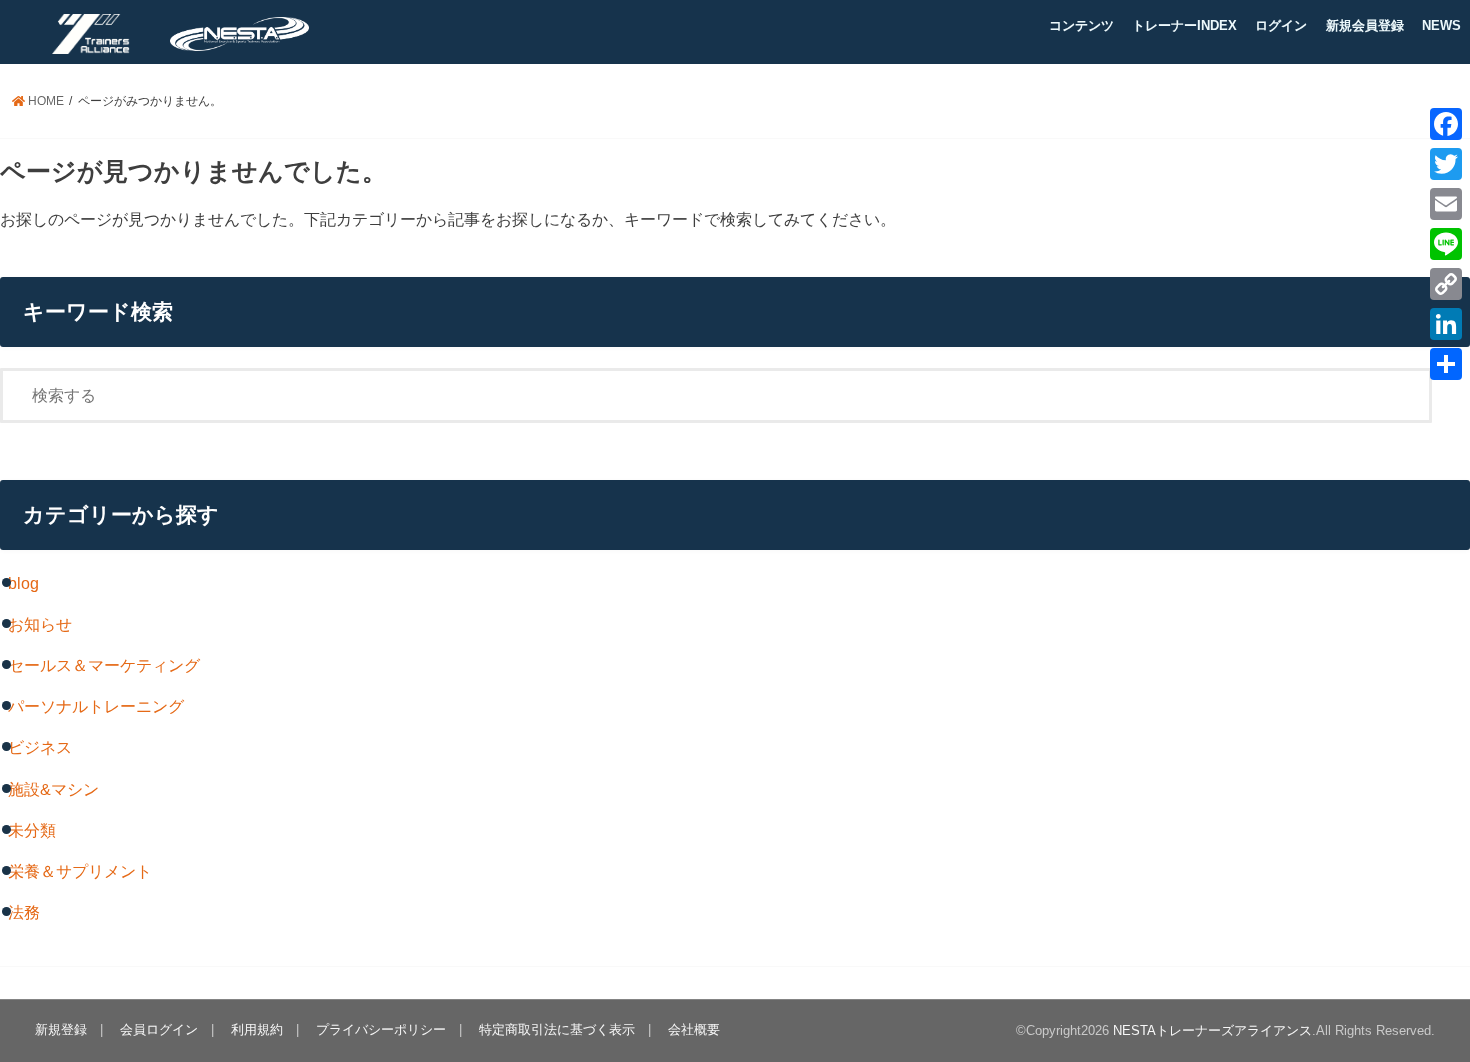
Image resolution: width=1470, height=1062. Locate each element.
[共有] (1446, 364)
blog (23, 583)
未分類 (32, 830)
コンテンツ (1081, 25)
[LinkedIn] (1446, 324)
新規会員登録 (1365, 25)
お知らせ (40, 624)
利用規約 (257, 1029)
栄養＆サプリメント (80, 871)
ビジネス (40, 747)
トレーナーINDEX (1184, 25)
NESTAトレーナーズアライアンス (1212, 1030)
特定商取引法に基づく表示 (557, 1029)
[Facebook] (1446, 124)
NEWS (1441, 25)
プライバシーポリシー (381, 1029)
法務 (24, 912)
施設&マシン (53, 789)
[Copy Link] (1446, 284)
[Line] (1446, 244)
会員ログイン (159, 1029)
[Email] (1446, 204)
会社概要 (694, 1029)
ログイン (1281, 25)
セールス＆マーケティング (104, 665)
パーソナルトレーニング (96, 706)
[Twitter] (1446, 164)
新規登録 (61, 1029)
